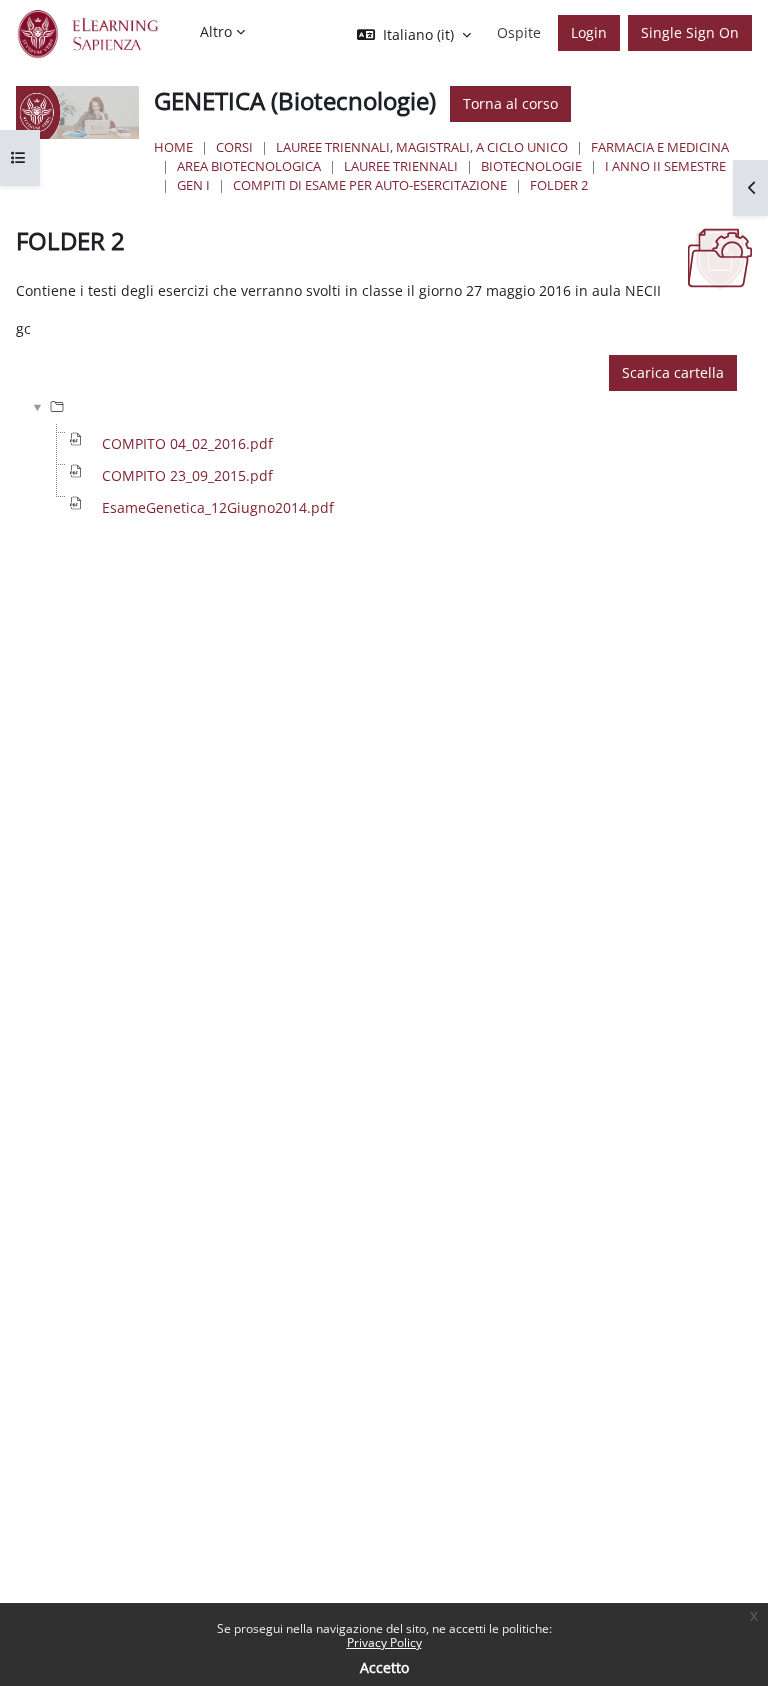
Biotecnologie (531, 166)
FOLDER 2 (559, 185)
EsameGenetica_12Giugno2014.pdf (218, 507)
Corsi (234, 147)
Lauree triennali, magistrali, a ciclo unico (422, 147)
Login (589, 32)
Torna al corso (510, 103)
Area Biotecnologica (249, 166)
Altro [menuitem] (216, 31)
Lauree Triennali (401, 166)
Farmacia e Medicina (660, 147)
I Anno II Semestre (665, 166)
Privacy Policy (384, 1642)
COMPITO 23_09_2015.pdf (187, 475)
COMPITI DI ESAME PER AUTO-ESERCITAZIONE (370, 185)
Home (173, 147)
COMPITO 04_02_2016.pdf (187, 443)
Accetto (384, 1667)
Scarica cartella (673, 372)
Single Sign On (690, 32)
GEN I (193, 185)
